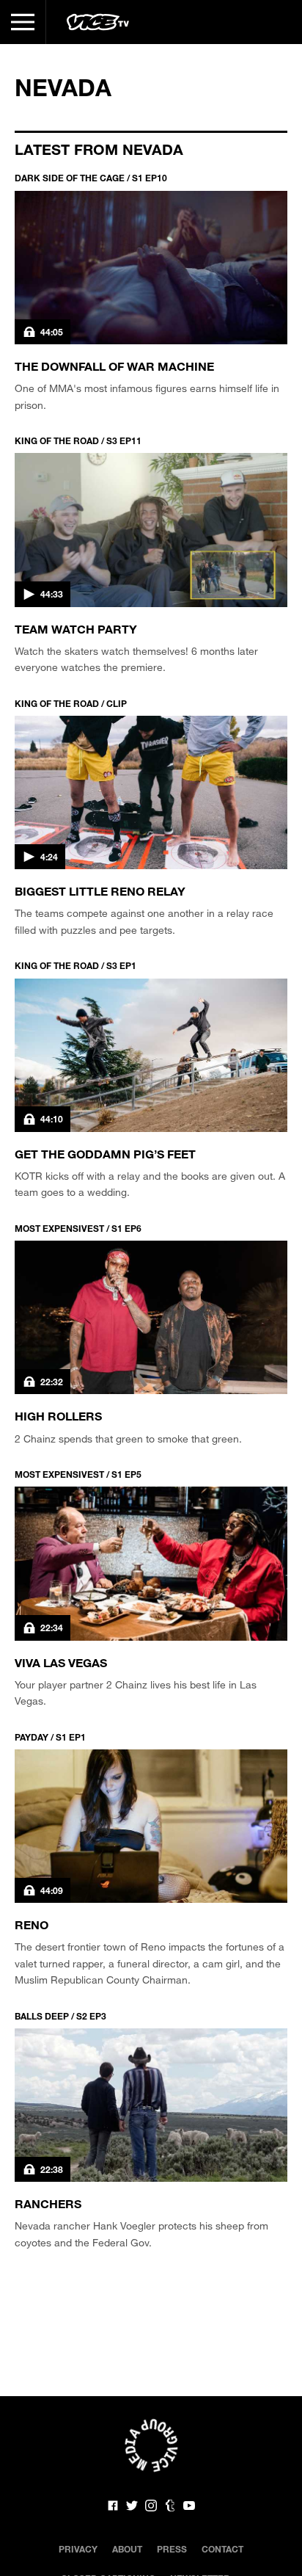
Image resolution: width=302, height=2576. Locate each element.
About (127, 2549)
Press (172, 2549)
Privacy (78, 2549)
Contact (222, 2549)
